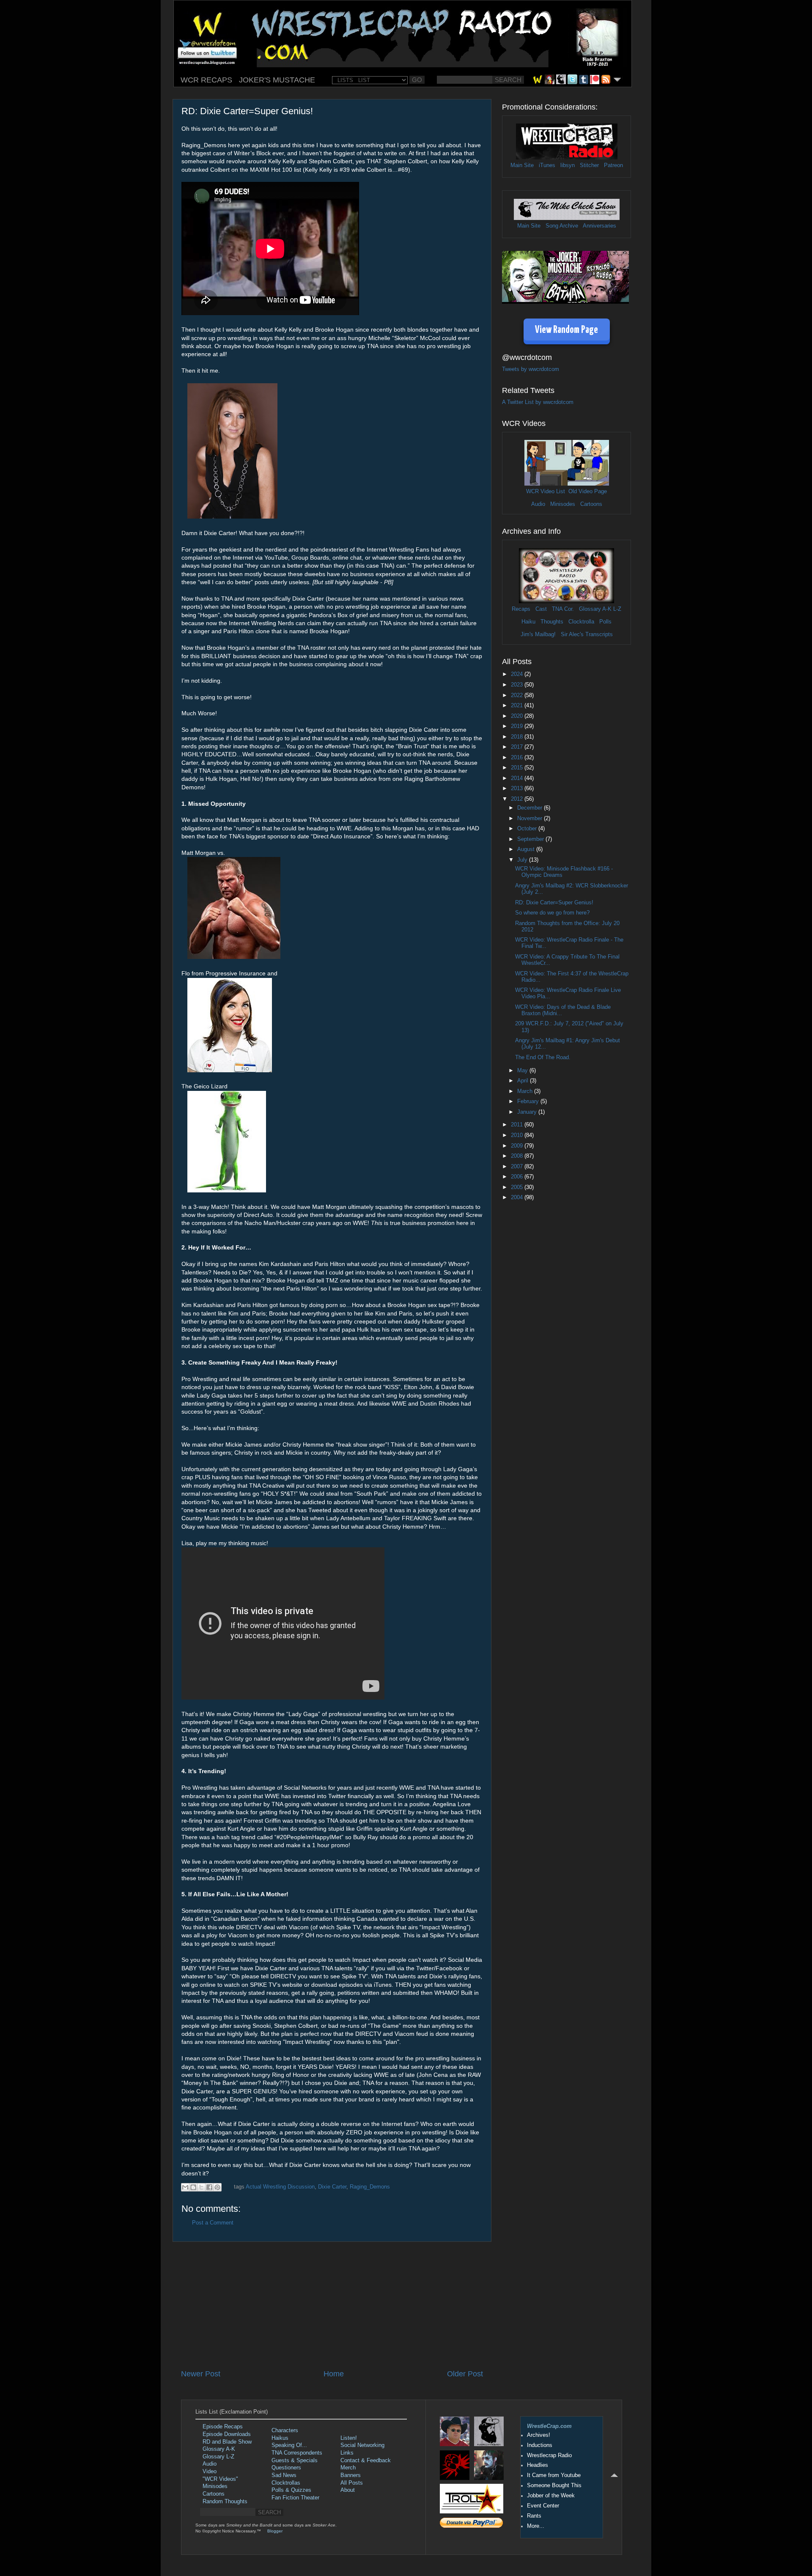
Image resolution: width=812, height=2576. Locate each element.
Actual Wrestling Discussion (280, 2187)
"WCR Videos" (220, 2479)
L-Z (616, 609)
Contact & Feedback (366, 2461)
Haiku (528, 622)
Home (334, 2374)
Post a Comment (213, 2223)
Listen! (349, 2438)
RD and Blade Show (227, 2442)
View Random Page (566, 330)
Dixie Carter (332, 2187)
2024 (518, 674)
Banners (351, 2475)
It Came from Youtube (554, 2475)
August (527, 849)
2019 (518, 726)
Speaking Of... (289, 2445)
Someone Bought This (554, 2485)
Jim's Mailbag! (538, 634)
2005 (518, 1187)
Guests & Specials (295, 2461)
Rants (534, 2516)
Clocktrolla (581, 622)
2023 (518, 685)
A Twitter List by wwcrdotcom (538, 402)
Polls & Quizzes (291, 2490)
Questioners (286, 2468)
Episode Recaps (223, 2427)
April (524, 1081)
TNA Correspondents (297, 2453)
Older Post (465, 2374)
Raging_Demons (370, 2187)
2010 (518, 1135)
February (529, 1101)
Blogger (275, 2531)
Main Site (522, 165)
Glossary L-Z (218, 2457)
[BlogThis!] (193, 2187)
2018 (518, 737)
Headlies (538, 2465)
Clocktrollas (286, 2483)
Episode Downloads (227, 2434)
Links (347, 2453)
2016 (518, 758)
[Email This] (185, 2187)
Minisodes (563, 504)
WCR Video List (546, 492)
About (348, 2490)
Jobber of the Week (551, 2496)
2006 (518, 1177)
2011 (518, 1125)
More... (536, 2526)
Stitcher (589, 165)
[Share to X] (201, 2187)
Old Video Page (588, 492)
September (531, 839)
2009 (518, 1146)
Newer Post (201, 2374)
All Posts (352, 2483)
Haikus (280, 2438)
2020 (518, 716)
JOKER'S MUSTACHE (277, 80)
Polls (605, 622)
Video (210, 2472)
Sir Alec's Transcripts (587, 634)
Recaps (521, 609)
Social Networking (362, 2445)
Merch (348, 2468)
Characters (285, 2430)
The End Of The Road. (543, 1057)
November (531, 818)
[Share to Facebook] (209, 2187)
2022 (518, 695)
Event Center (543, 2506)
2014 (518, 778)
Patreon (613, 165)
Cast (541, 609)
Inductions (540, 2445)
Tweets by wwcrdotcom (531, 369)
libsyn (568, 165)
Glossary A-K (595, 609)
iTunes (547, 165)
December (531, 808)
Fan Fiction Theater (295, 2498)
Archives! (539, 2435)
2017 (518, 747)
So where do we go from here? (552, 913)
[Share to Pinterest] (217, 2187)
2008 (518, 1156)
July (523, 860)
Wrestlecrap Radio (549, 2455)
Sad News (284, 2475)
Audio (538, 504)
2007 (518, 1167)
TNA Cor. (563, 609)
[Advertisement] (332, 2305)
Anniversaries (599, 226)
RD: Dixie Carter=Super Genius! (554, 903)
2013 (518, 788)
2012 (518, 799)
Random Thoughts (225, 2502)
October (528, 829)
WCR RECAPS (206, 80)
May (523, 1071)
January (528, 1112)
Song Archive (562, 226)
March (526, 1091)
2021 (518, 706)
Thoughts (552, 622)
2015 (518, 768)
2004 (518, 1197)
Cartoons (591, 504)
